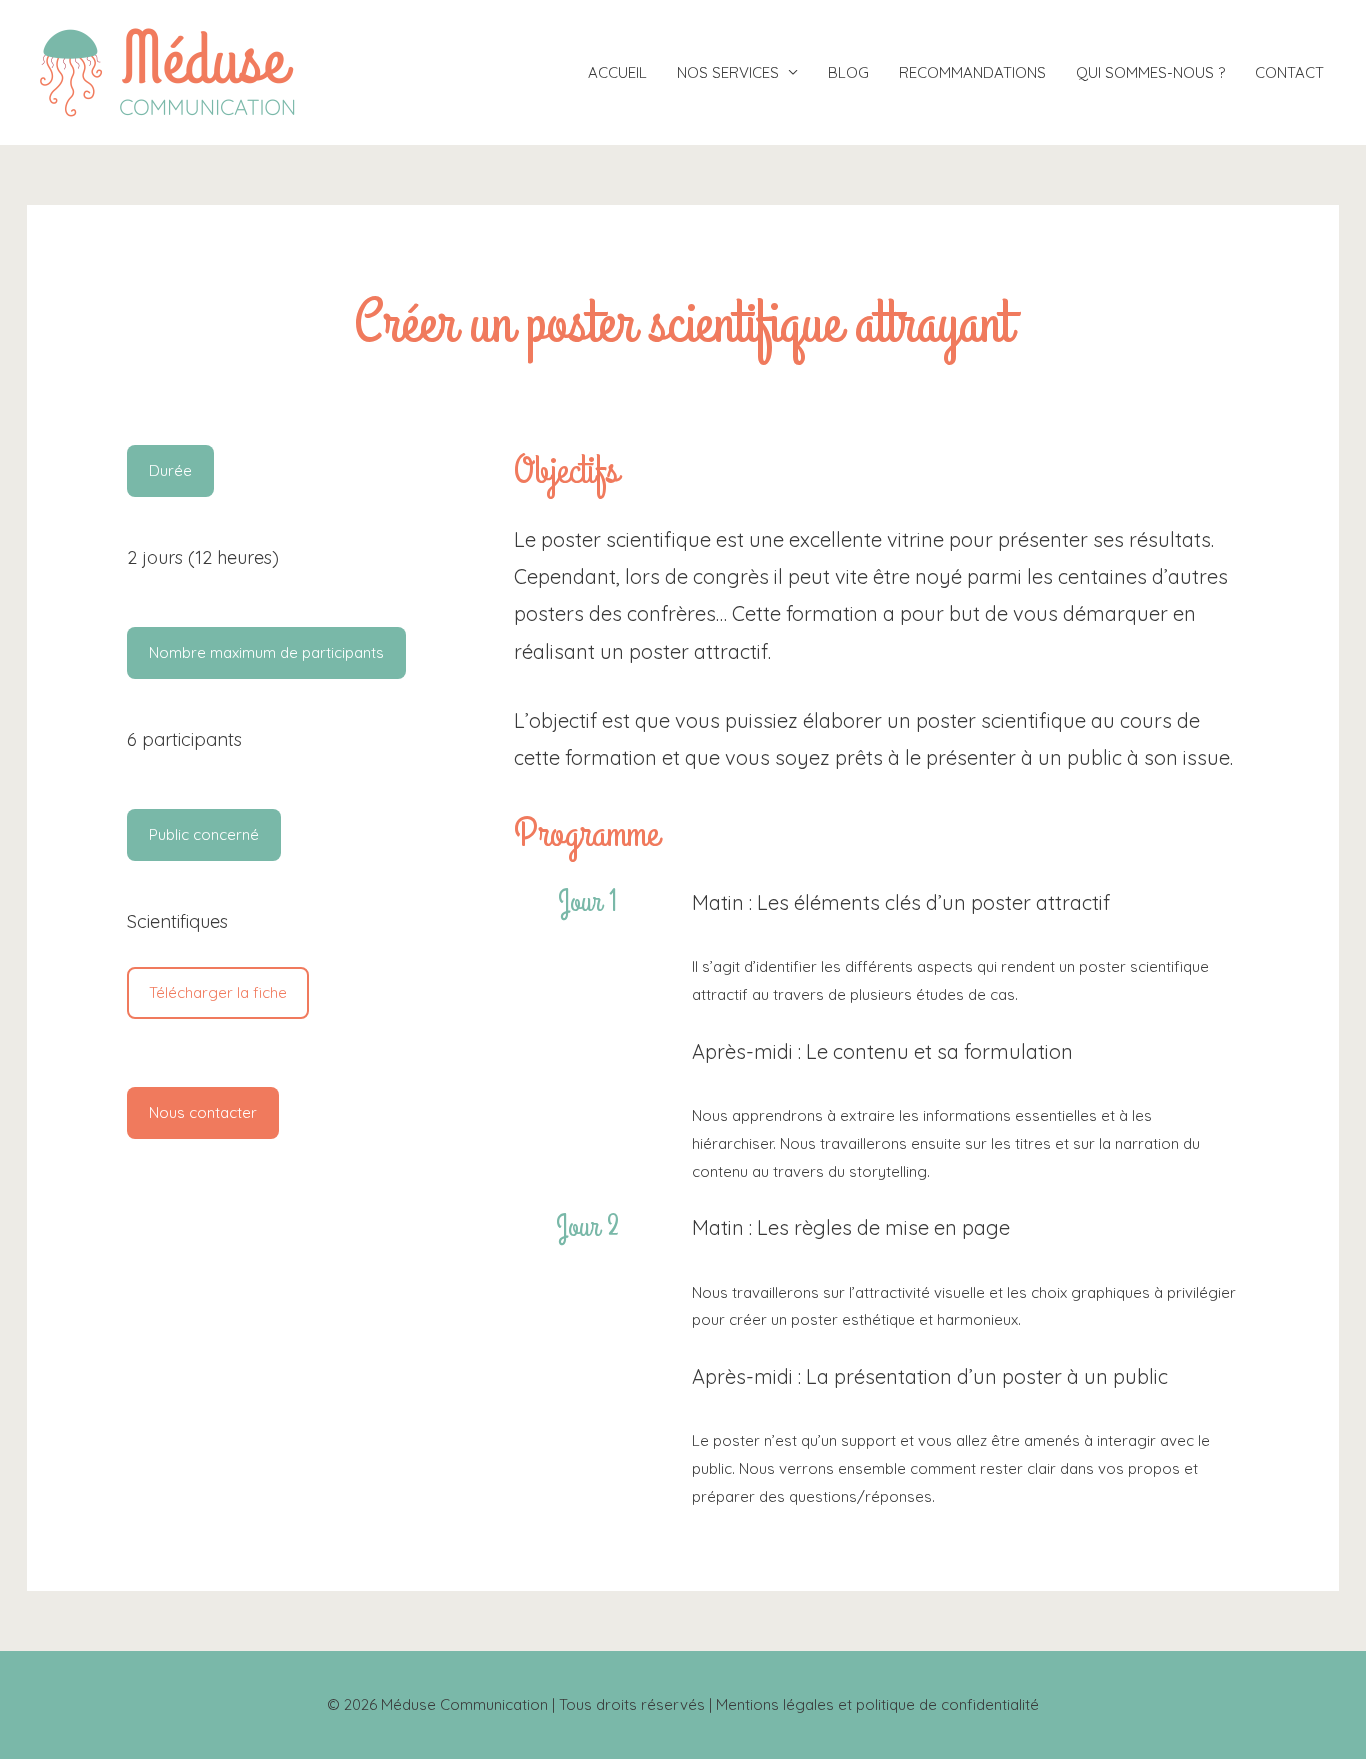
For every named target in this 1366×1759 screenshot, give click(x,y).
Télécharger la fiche (218, 992)
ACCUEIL (617, 72)
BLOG (848, 72)
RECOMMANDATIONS (972, 72)
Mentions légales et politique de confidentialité (877, 1704)
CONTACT (1289, 72)
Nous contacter (203, 1112)
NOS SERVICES (728, 72)
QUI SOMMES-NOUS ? (1150, 72)
